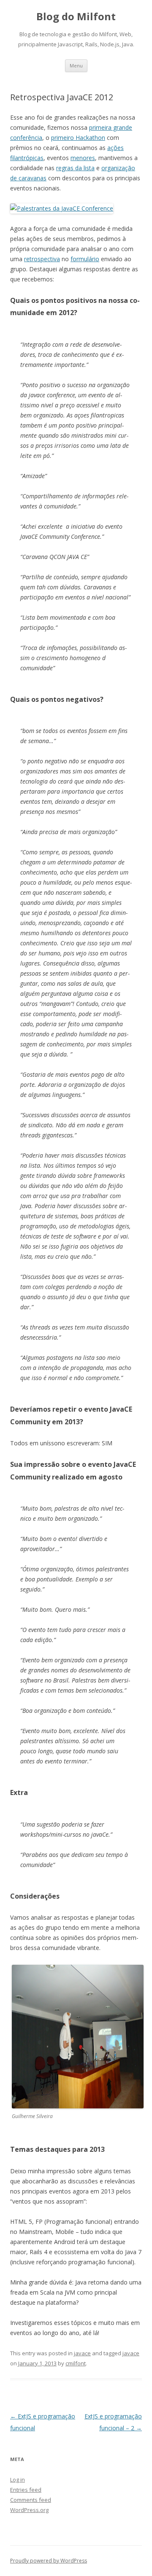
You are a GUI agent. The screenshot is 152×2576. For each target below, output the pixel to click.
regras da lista (75, 168)
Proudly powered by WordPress (49, 2561)
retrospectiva (42, 259)
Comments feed (31, 2500)
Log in (18, 2480)
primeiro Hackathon (78, 138)
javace (82, 2353)
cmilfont (76, 2363)
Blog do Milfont (76, 17)
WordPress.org (29, 2510)
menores (83, 158)
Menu (76, 66)
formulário (85, 259)
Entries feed (26, 2490)
